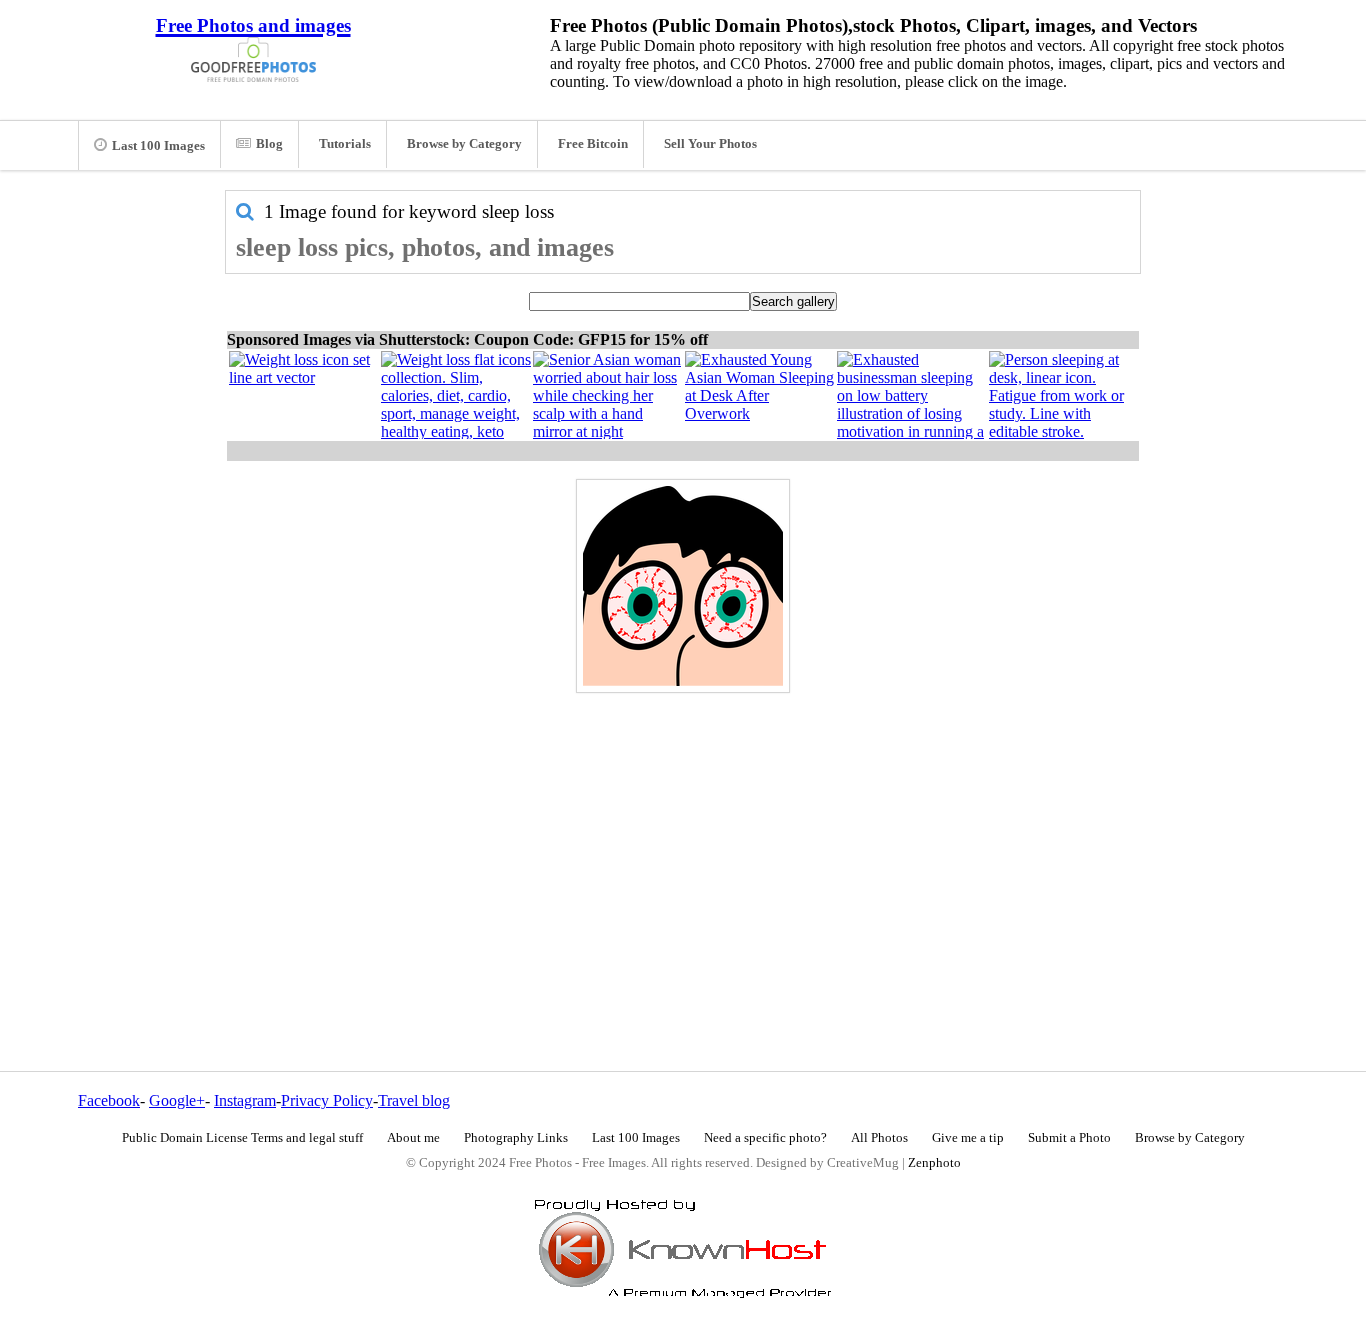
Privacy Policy (327, 1100)
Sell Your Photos (710, 144)
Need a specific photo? (765, 1138)
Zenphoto (934, 1163)
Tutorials (345, 144)
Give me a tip (968, 1138)
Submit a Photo (1069, 1138)
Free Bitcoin (593, 144)
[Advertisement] (683, 839)
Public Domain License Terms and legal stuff (242, 1138)
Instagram (245, 1100)
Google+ (177, 1100)
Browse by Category (464, 144)
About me (413, 1138)
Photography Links (516, 1138)
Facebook (109, 1100)
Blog (269, 144)
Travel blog (414, 1100)
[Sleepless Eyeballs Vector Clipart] (683, 586)
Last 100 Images (158, 146)
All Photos (879, 1138)
